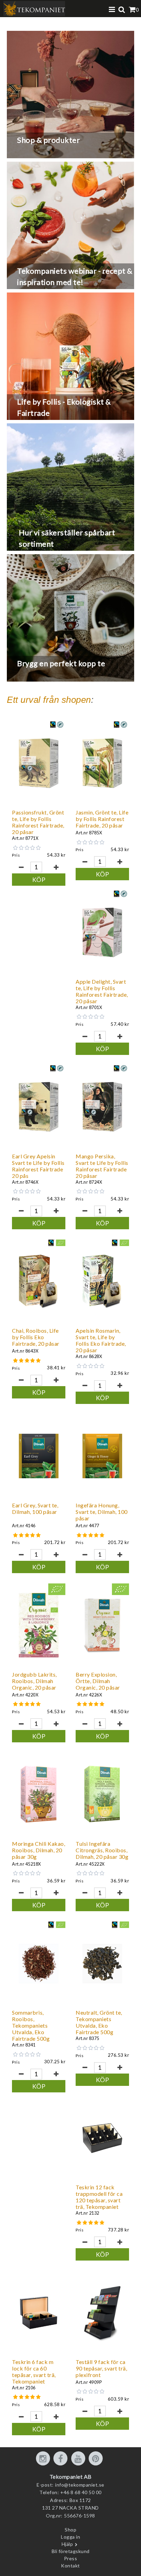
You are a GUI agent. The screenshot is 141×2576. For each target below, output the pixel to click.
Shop (70, 2530)
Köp (39, 880)
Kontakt (70, 2566)
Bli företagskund (71, 2551)
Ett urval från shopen (49, 700)
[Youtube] (79, 2459)
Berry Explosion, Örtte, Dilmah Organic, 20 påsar (98, 1681)
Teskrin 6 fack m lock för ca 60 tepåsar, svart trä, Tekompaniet (34, 2372)
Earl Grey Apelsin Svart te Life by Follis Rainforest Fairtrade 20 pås (38, 1166)
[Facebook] (62, 2459)
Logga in (70, 2537)
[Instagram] (44, 2459)
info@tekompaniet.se (80, 2485)
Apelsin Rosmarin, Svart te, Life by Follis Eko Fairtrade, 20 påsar (101, 1340)
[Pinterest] (97, 2459)
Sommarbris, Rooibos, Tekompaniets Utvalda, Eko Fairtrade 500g (31, 2025)
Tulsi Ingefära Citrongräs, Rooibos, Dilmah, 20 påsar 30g (102, 1850)
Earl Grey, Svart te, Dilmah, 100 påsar (35, 1508)
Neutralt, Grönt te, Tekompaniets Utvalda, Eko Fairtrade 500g (99, 2022)
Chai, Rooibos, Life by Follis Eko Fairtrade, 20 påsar (36, 1337)
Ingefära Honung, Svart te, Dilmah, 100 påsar (102, 1512)
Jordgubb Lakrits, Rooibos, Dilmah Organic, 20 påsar (34, 1681)
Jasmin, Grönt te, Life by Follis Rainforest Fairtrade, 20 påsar (102, 819)
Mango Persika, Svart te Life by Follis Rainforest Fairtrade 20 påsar (102, 1166)
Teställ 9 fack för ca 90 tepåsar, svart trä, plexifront (101, 2368)
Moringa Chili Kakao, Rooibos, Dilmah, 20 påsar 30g (39, 1850)
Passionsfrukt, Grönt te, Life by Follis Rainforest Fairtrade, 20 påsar (38, 822)
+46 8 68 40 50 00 (81, 2492)
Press (71, 2558)
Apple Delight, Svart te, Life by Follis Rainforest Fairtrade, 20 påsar (102, 991)
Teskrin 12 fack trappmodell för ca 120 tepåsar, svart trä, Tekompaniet (99, 2197)
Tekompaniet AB (71, 2477)
